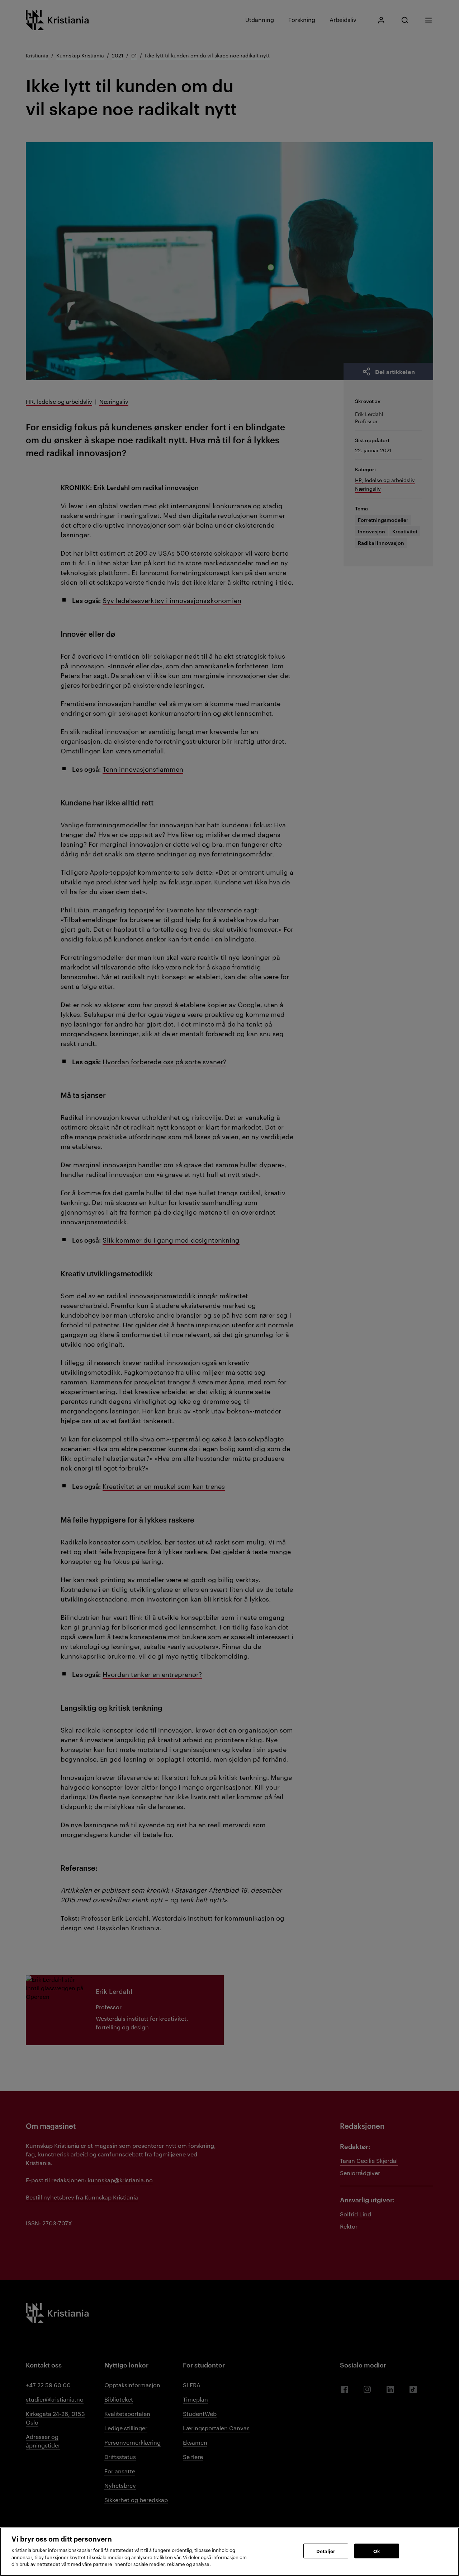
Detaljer (326, 2551)
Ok (377, 2551)
